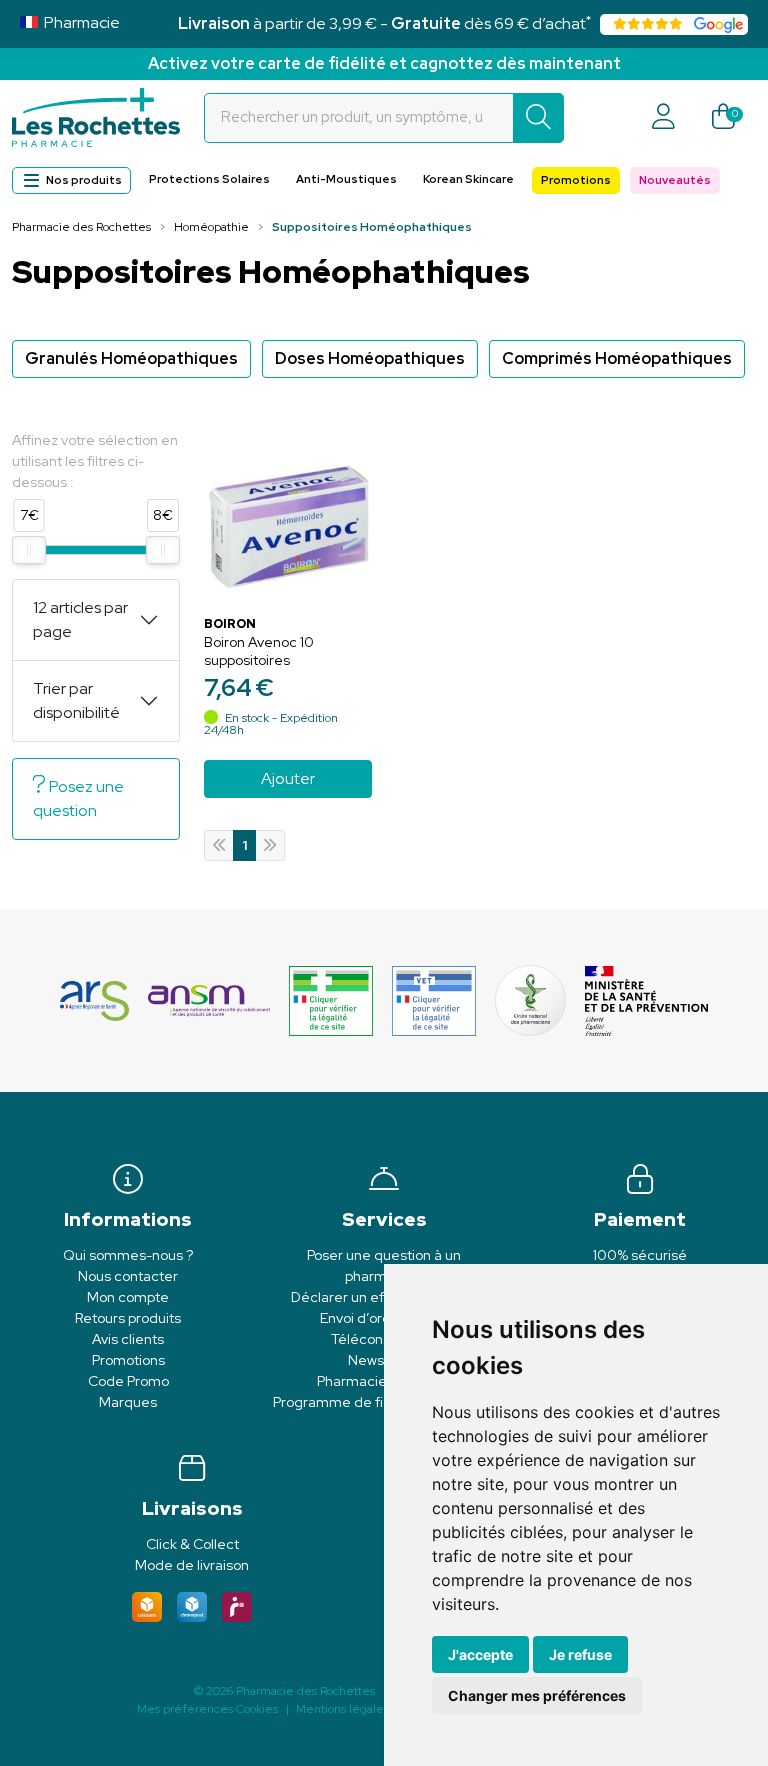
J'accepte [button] (480, 1654)
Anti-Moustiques (346, 179)
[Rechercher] (538, 118)
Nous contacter (128, 1276)
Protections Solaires (209, 179)
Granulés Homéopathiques (131, 358)
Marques (128, 1402)
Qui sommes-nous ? (128, 1255)
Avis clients (128, 1339)
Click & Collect (192, 1544)
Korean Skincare (468, 179)
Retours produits (128, 1318)
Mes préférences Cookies (207, 1709)
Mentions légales (342, 1709)
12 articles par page (80, 619)
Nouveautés (675, 180)
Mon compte (128, 1297)
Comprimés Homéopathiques (617, 358)
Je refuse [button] (580, 1654)
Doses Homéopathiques (370, 358)
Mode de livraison (192, 1565)
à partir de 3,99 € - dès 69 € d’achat (384, 23)
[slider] (29, 550)
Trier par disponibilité (76, 700)
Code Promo (128, 1381)
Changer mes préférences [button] (537, 1695)
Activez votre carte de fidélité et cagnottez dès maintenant (384, 63)
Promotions (576, 180)
